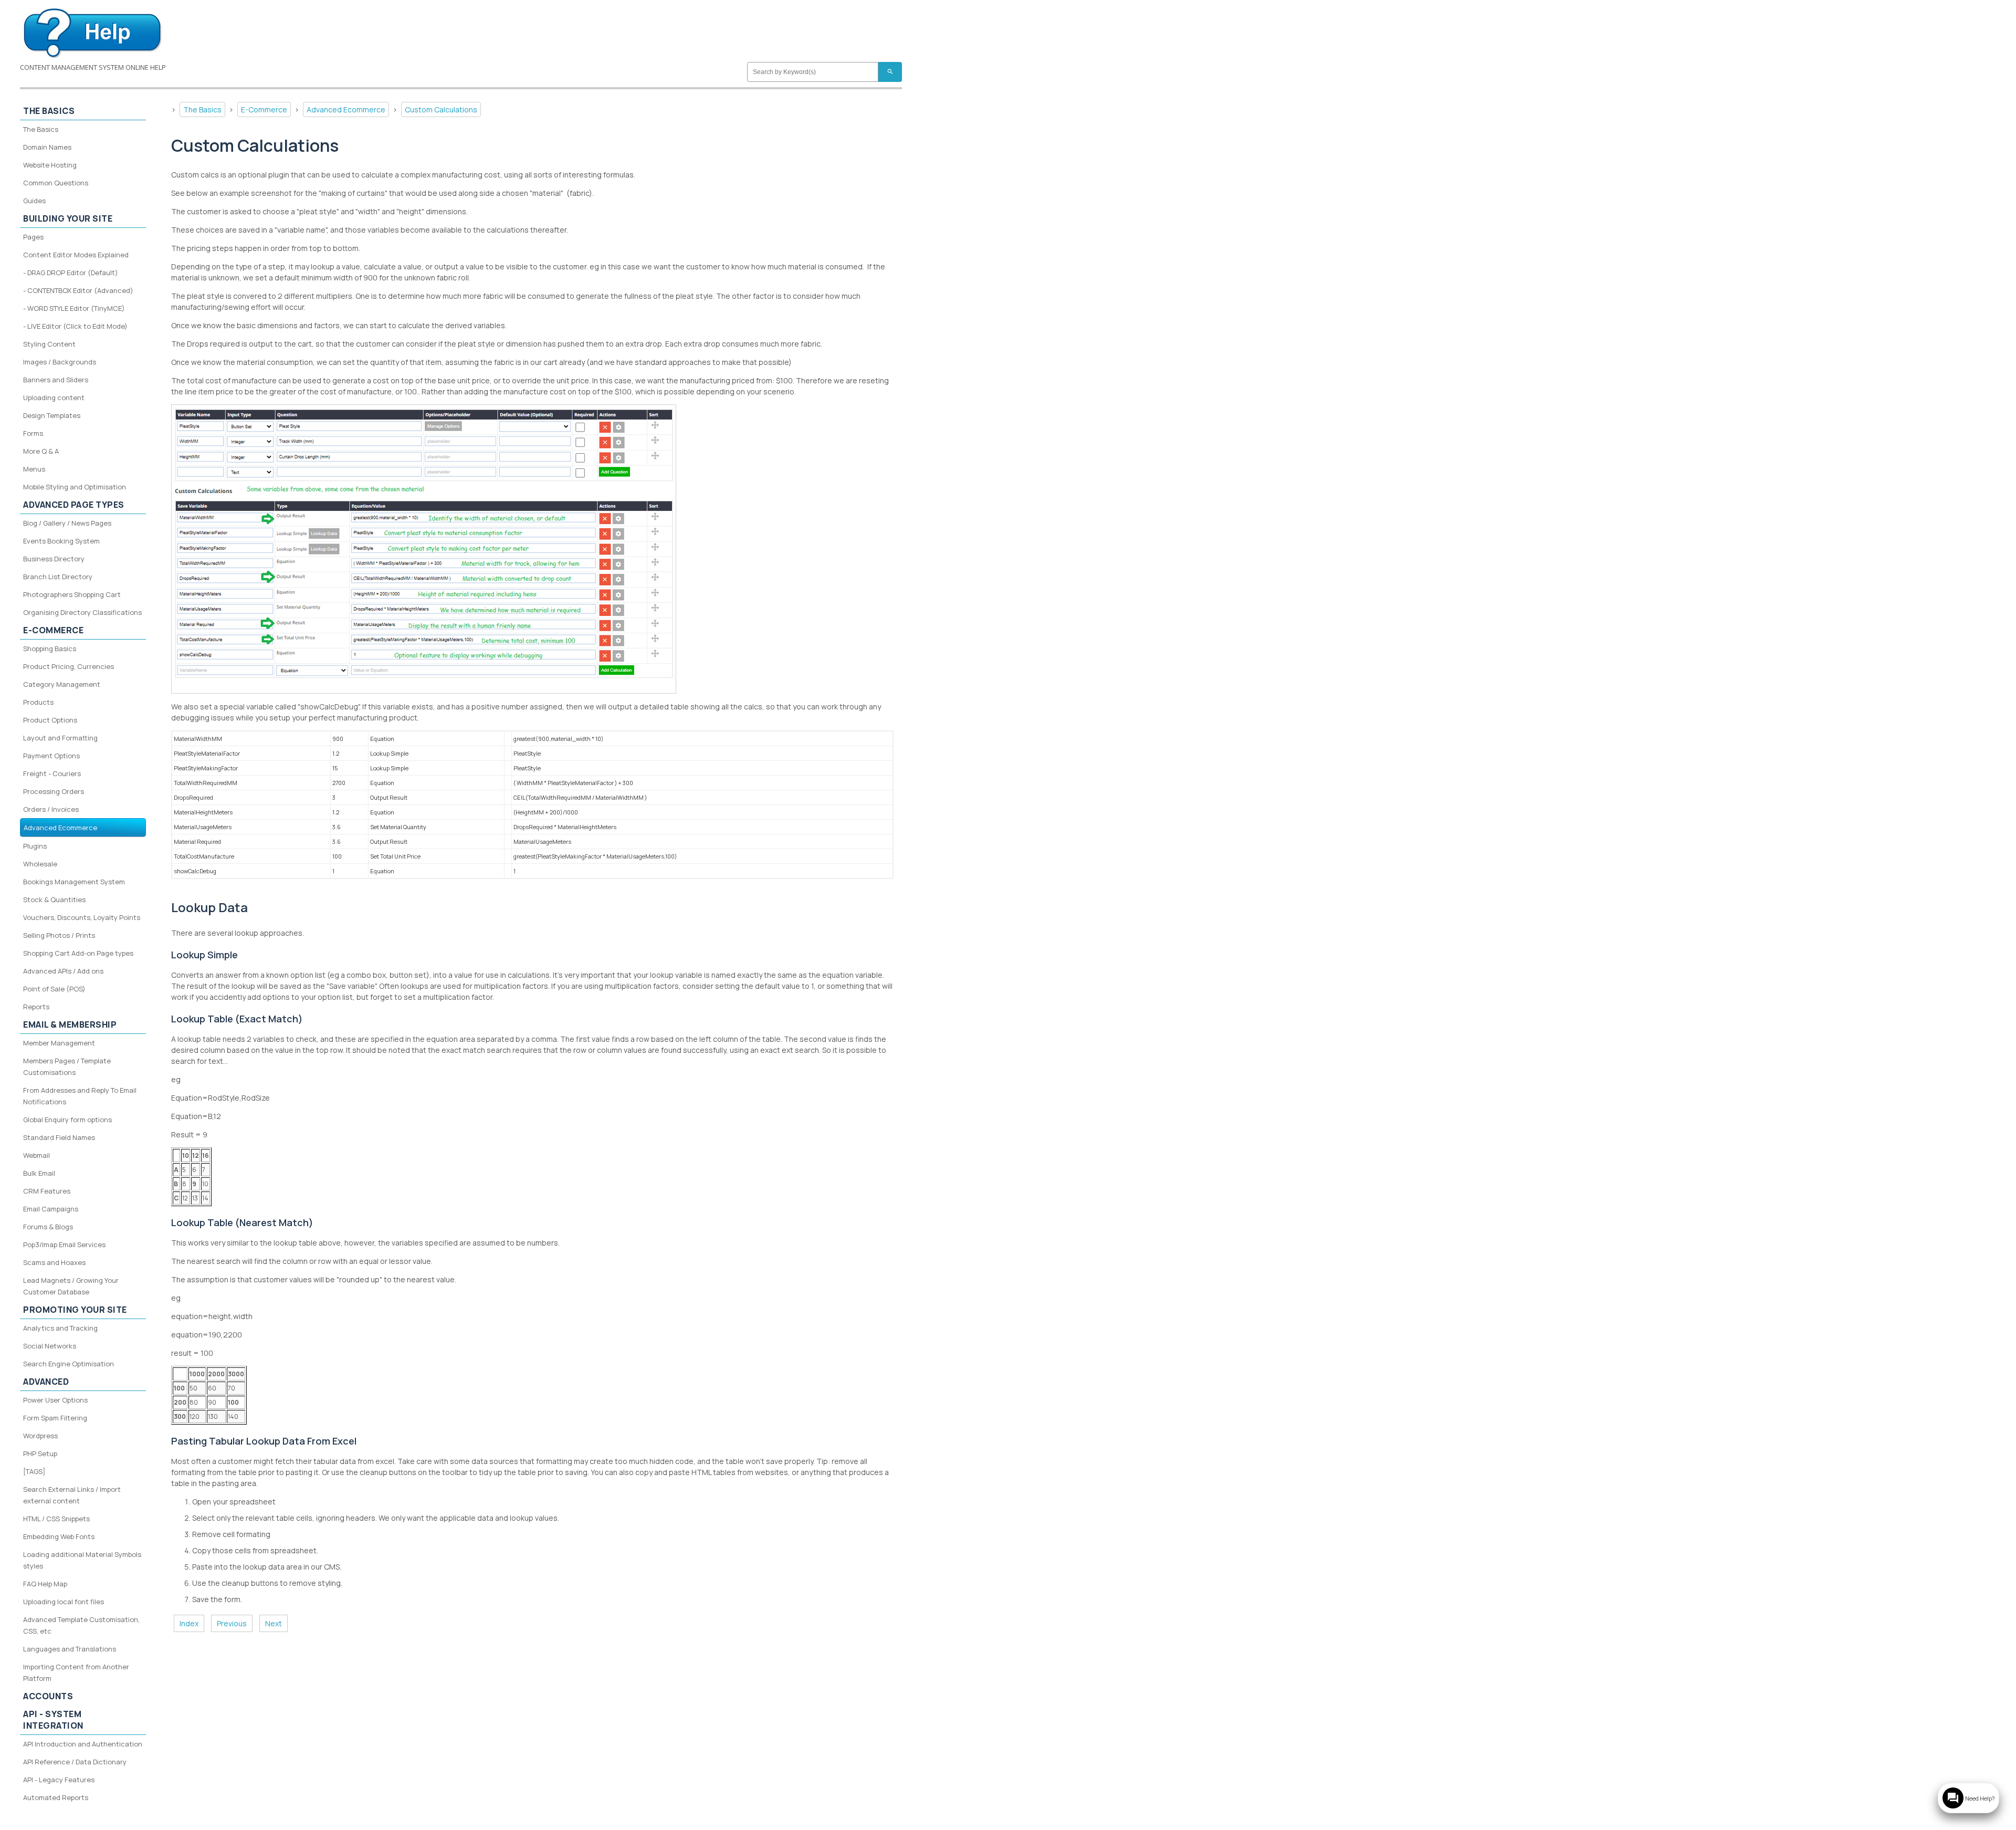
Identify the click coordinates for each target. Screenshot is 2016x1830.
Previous (232, 1623)
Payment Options (51, 756)
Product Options (50, 720)
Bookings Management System (74, 882)
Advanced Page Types (74, 505)
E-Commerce (264, 109)
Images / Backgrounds (60, 362)
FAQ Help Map (45, 1584)
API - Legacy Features (59, 1780)
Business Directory (54, 559)
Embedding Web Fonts (59, 1536)
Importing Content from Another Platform (76, 1672)
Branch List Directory (58, 577)
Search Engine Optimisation (69, 1364)
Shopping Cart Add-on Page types (78, 953)
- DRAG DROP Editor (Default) (71, 273)
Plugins (35, 846)
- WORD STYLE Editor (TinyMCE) (74, 308)
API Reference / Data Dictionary (75, 1762)
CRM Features (47, 1191)
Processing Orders (54, 791)
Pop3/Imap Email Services (64, 1245)
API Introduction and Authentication (83, 1744)
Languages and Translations (70, 1649)
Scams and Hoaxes (54, 1262)
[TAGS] (34, 1471)
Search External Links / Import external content (72, 1495)
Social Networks (50, 1346)
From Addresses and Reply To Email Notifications (80, 1096)
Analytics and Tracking (60, 1328)
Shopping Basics (50, 649)
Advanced (46, 1382)
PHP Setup (40, 1453)
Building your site (68, 218)
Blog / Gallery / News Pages (67, 523)
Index (189, 1623)
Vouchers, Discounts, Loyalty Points (82, 917)
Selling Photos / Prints (59, 935)
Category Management (62, 684)
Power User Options (55, 1400)
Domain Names (47, 147)
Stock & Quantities (54, 900)
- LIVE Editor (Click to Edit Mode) (75, 326)
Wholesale (40, 864)
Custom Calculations (441, 109)
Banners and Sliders (56, 380)
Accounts (48, 1696)
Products (38, 702)
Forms (33, 433)
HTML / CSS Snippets (56, 1519)
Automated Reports (56, 1797)
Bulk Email (39, 1173)
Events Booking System (61, 541)
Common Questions (56, 183)
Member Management (59, 1043)
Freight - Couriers (52, 773)
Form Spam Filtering (55, 1418)
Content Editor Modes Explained (76, 255)
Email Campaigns (51, 1209)
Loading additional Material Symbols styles (82, 1560)
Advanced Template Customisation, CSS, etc (81, 1625)
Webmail (36, 1155)
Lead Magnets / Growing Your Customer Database (71, 1286)
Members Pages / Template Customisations (67, 1066)
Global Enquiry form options (67, 1120)
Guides (34, 201)
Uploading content (54, 398)
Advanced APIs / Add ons (63, 971)
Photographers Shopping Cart (72, 594)
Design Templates (52, 415)
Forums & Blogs (48, 1227)
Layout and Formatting (60, 738)
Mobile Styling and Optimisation (75, 487)
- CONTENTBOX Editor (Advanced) (78, 290)
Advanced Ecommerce (346, 109)
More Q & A (41, 451)
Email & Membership (70, 1024)
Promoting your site (75, 1310)
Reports (36, 1007)
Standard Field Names (59, 1137)
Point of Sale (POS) (54, 989)
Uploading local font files (64, 1602)
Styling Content (49, 344)
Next (274, 1623)
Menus (34, 469)
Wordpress (40, 1436)
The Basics (202, 109)
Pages (33, 237)
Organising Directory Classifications (82, 612)
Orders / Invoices (51, 809)
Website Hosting (50, 165)
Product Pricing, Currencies (69, 666)
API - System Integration (53, 1720)
